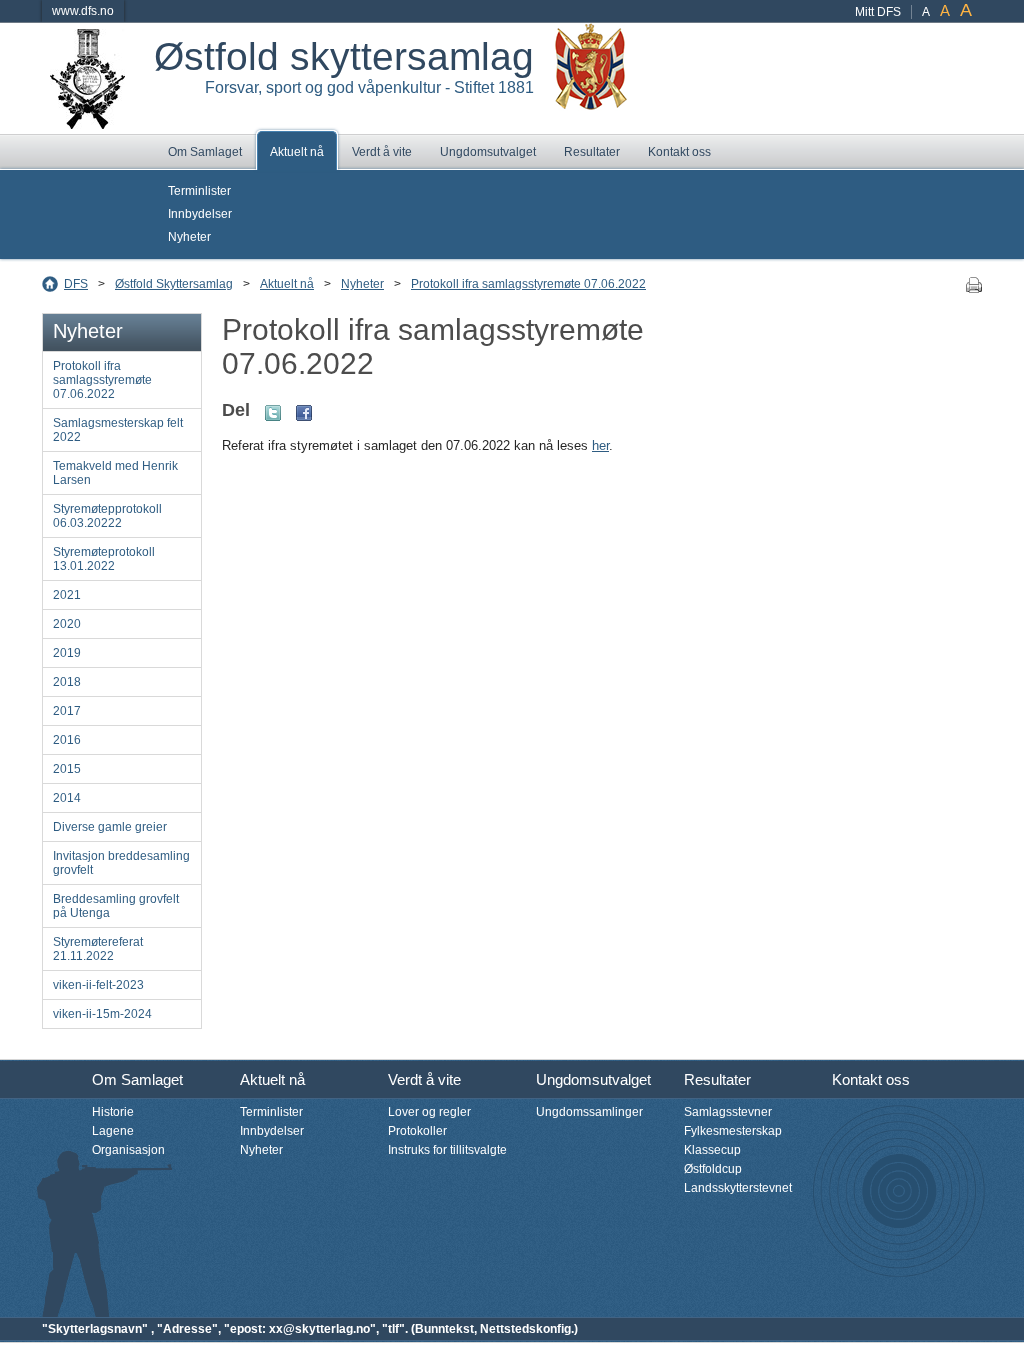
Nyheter (189, 237)
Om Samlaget (205, 152)
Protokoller (417, 1131)
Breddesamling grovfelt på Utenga (116, 906)
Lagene (113, 1131)
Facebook (304, 413)
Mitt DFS (878, 12)
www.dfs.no (83, 11)
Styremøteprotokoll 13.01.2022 (104, 559)
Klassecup (712, 1150)
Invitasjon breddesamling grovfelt (121, 863)
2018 (67, 682)
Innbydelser (200, 214)
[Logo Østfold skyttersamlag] (87, 122)
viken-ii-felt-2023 (98, 985)
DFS (76, 284)
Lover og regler (429, 1112)
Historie (113, 1112)
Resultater (592, 152)
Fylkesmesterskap (733, 1131)
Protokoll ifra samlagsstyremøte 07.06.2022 (528, 284)
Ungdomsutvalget (488, 152)
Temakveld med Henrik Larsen (115, 473)
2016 (67, 740)
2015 (67, 769)
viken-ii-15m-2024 (102, 1014)
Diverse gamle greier (110, 827)
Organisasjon (128, 1150)
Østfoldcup (713, 1169)
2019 (67, 653)
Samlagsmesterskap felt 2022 (118, 430)
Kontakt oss (679, 152)
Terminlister (199, 191)
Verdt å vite (382, 152)
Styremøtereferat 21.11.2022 (98, 949)
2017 (67, 711)
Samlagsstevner (728, 1112)
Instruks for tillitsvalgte (447, 1150)
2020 (67, 624)
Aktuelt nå (297, 152)
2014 (67, 798)
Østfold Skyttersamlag (174, 284)
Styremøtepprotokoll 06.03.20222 (107, 516)
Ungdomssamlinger (589, 1112)
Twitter (273, 413)
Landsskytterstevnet (738, 1188)
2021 (67, 595)
